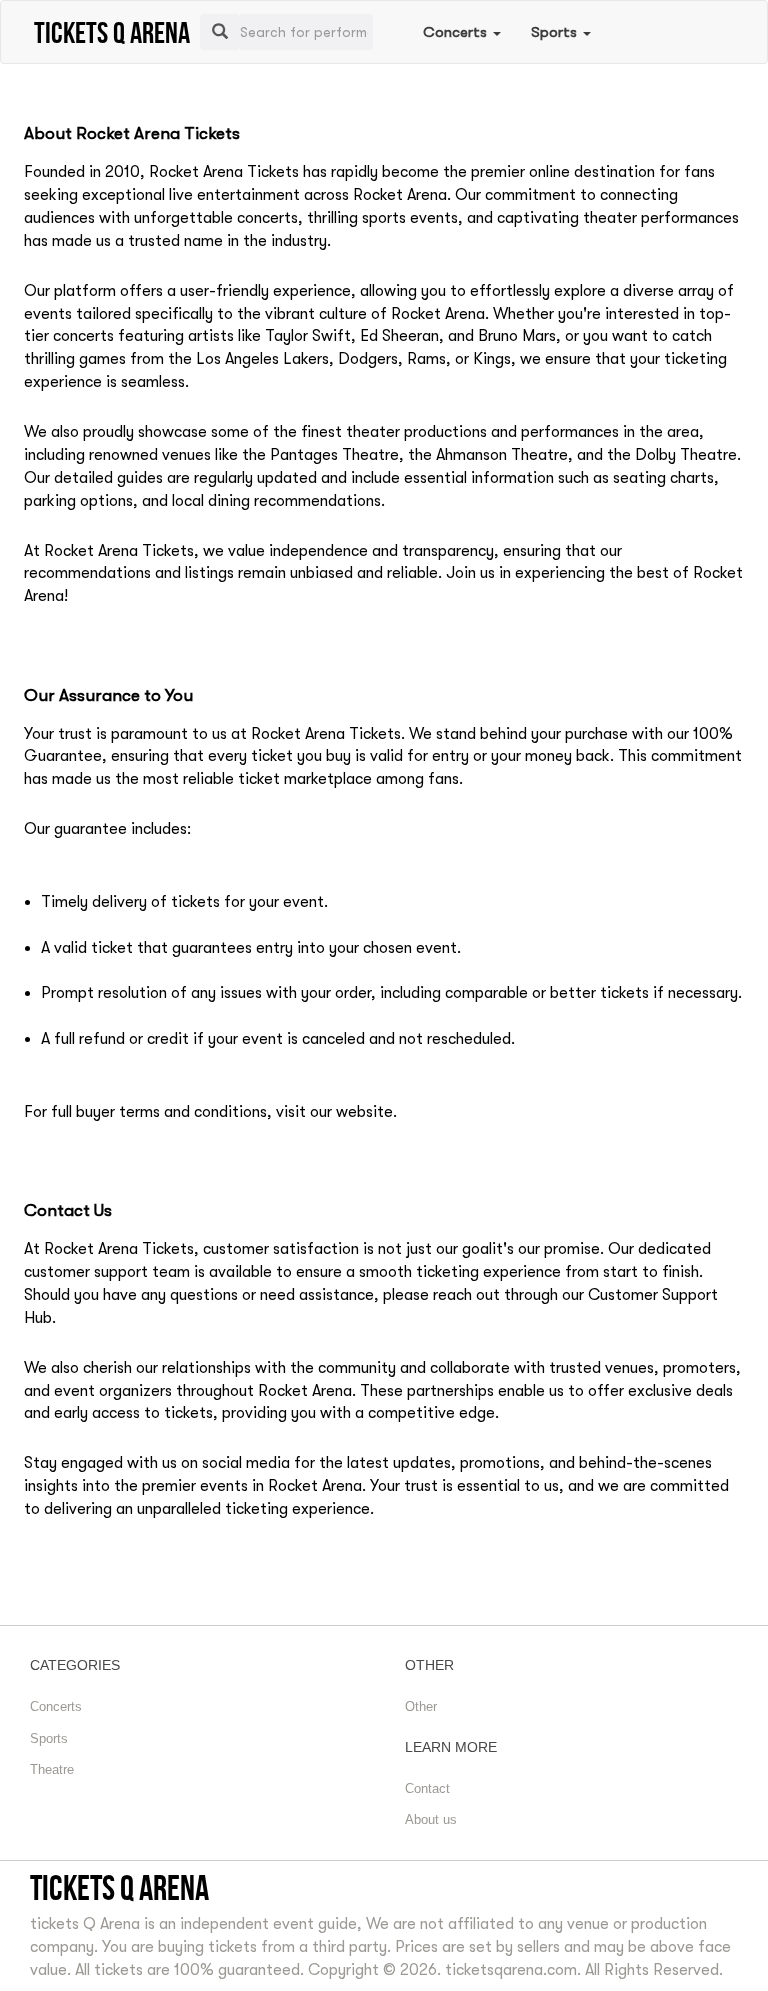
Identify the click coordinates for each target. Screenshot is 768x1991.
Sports (556, 32)
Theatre (52, 1769)
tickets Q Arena (119, 1887)
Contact (427, 1788)
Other (421, 1706)
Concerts (457, 32)
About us (431, 1819)
